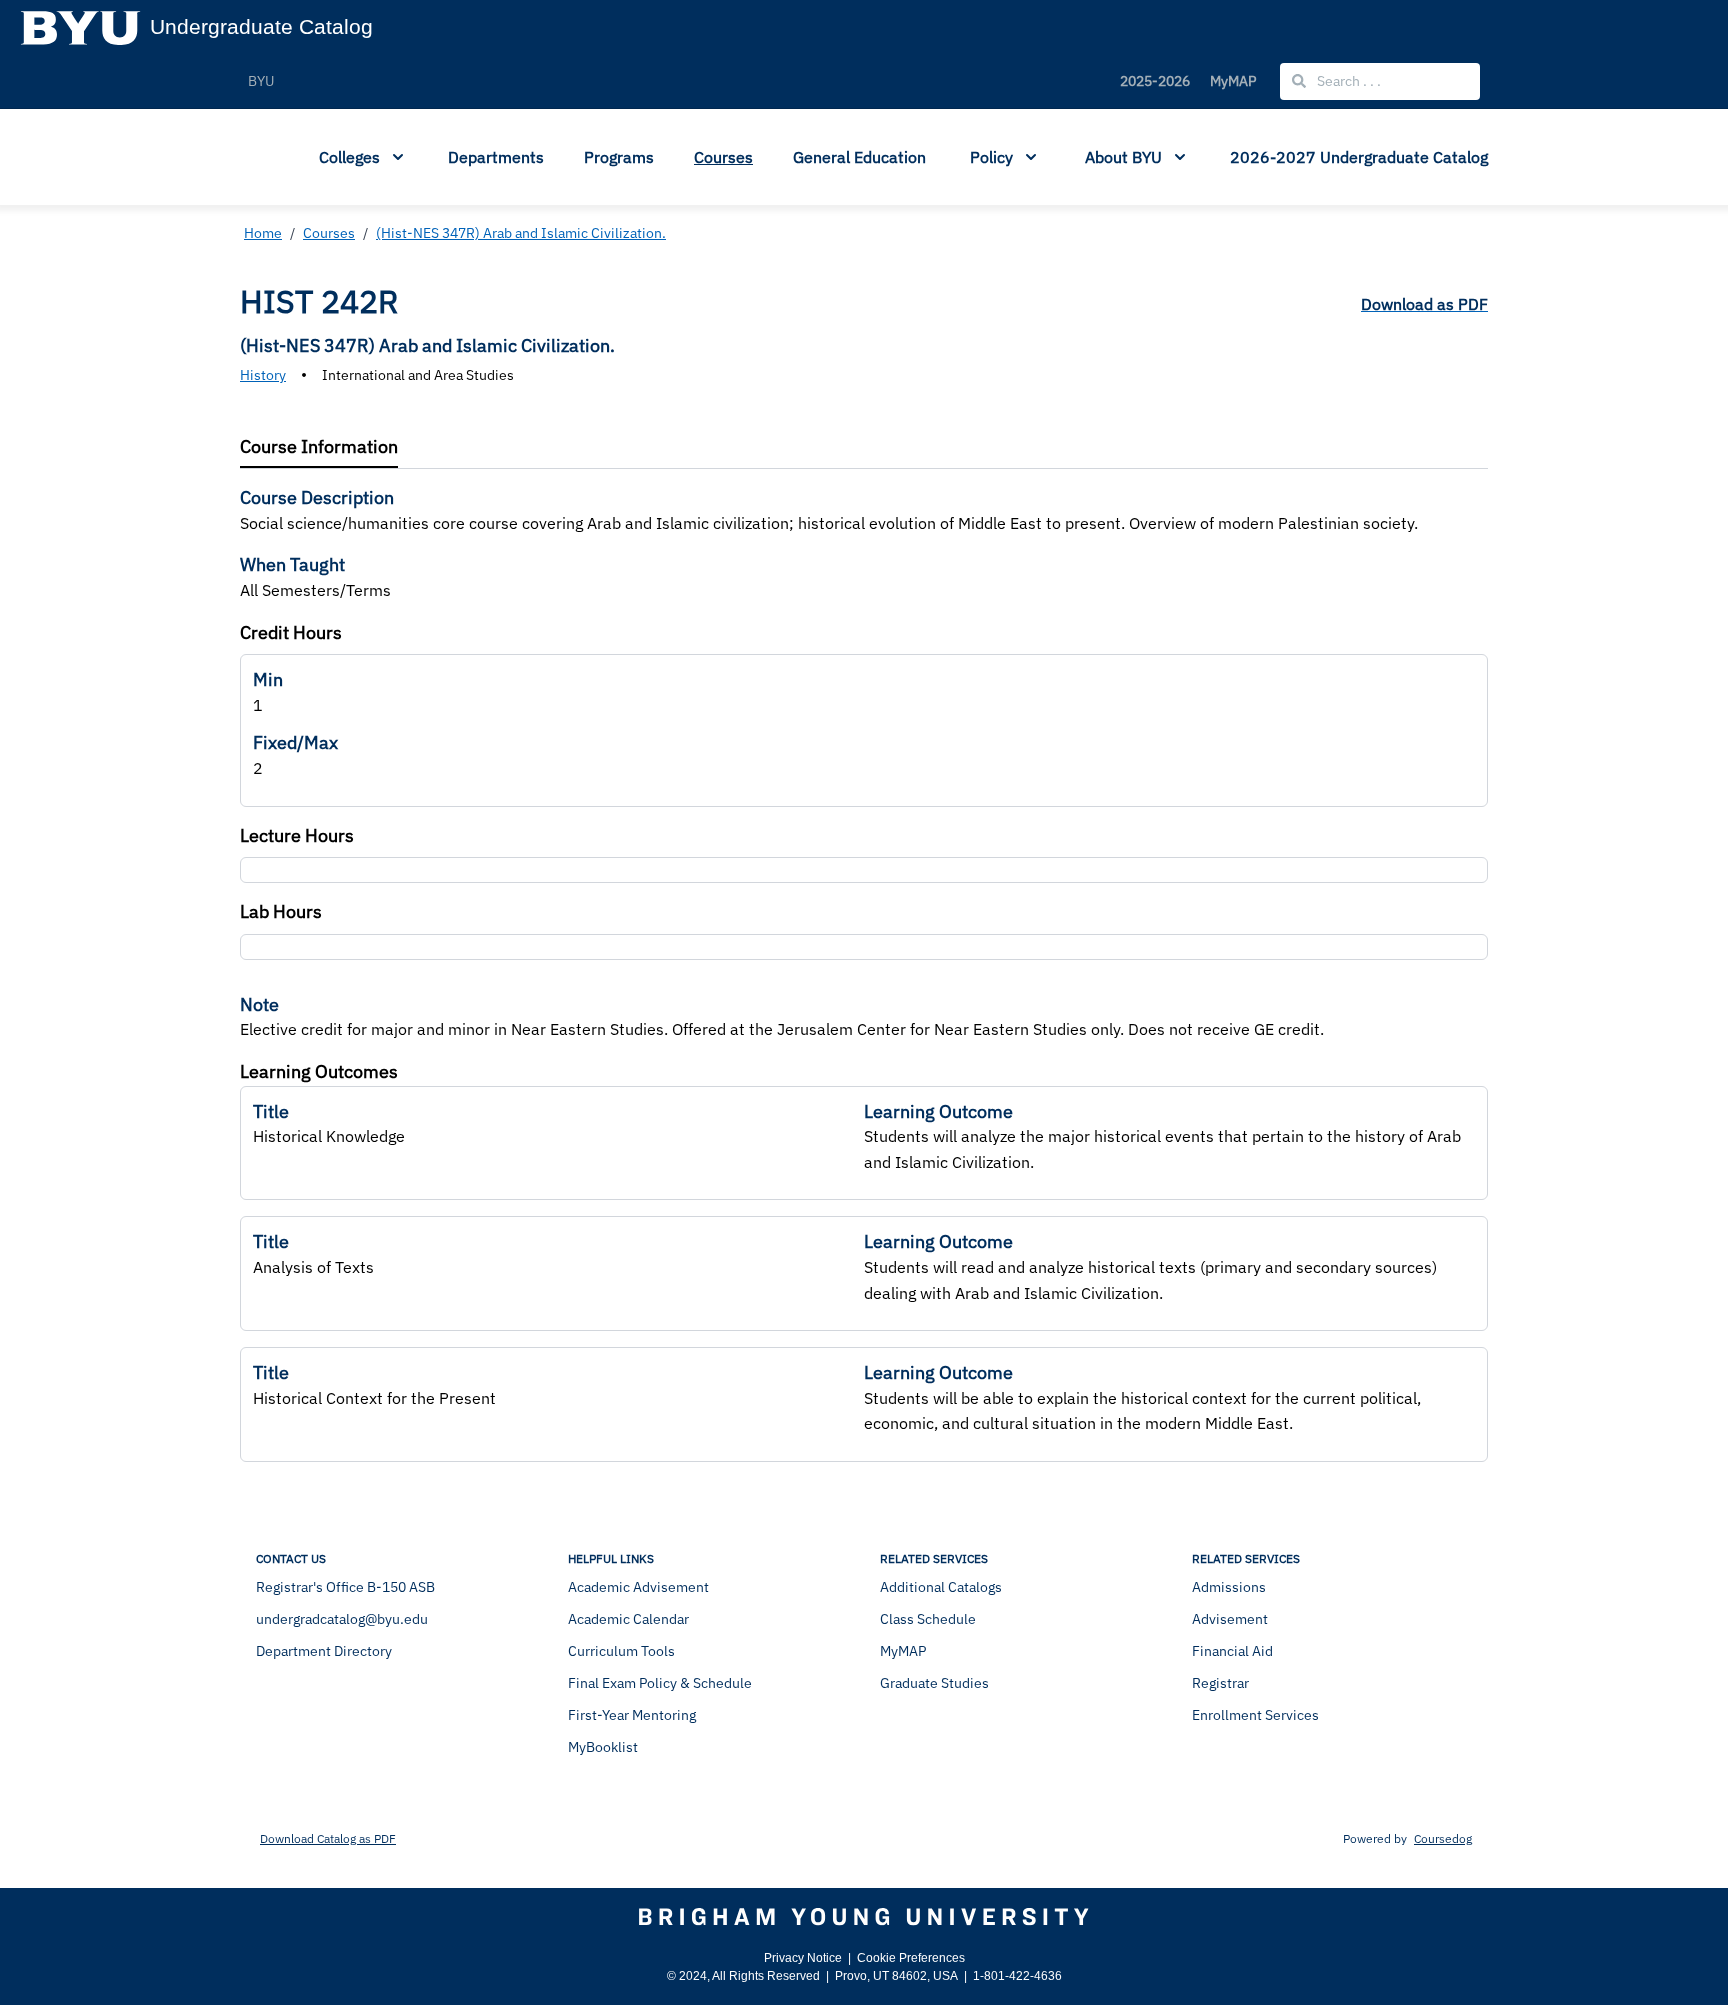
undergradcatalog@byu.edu (342, 1619)
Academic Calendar (628, 1619)
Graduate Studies (934, 1683)
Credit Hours (291, 632)
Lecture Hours (297, 835)
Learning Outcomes (319, 1071)
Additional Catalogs (941, 1587)
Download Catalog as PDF (328, 1838)
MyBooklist (603, 1747)
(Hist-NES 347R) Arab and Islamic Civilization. (521, 233)
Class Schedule (928, 1619)
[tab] (319, 447)
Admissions (1229, 1587)
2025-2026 (1155, 81)
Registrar (1220, 1683)
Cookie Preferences (911, 1958)
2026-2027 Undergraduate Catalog (1359, 157)
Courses (723, 157)
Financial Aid (1232, 1651)
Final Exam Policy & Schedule (660, 1683)
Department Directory (324, 1651)
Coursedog (1443, 1838)
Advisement (1230, 1619)
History (263, 375)
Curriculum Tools (621, 1651)
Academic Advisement (638, 1587)
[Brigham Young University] (864, 1917)
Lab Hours (281, 911)
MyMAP (1233, 81)
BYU (261, 81)
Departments (496, 157)
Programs (619, 157)
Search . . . (1347, 81)
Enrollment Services (1255, 1715)
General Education (859, 157)
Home (263, 233)
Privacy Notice (803, 1958)
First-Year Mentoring (632, 1715)
